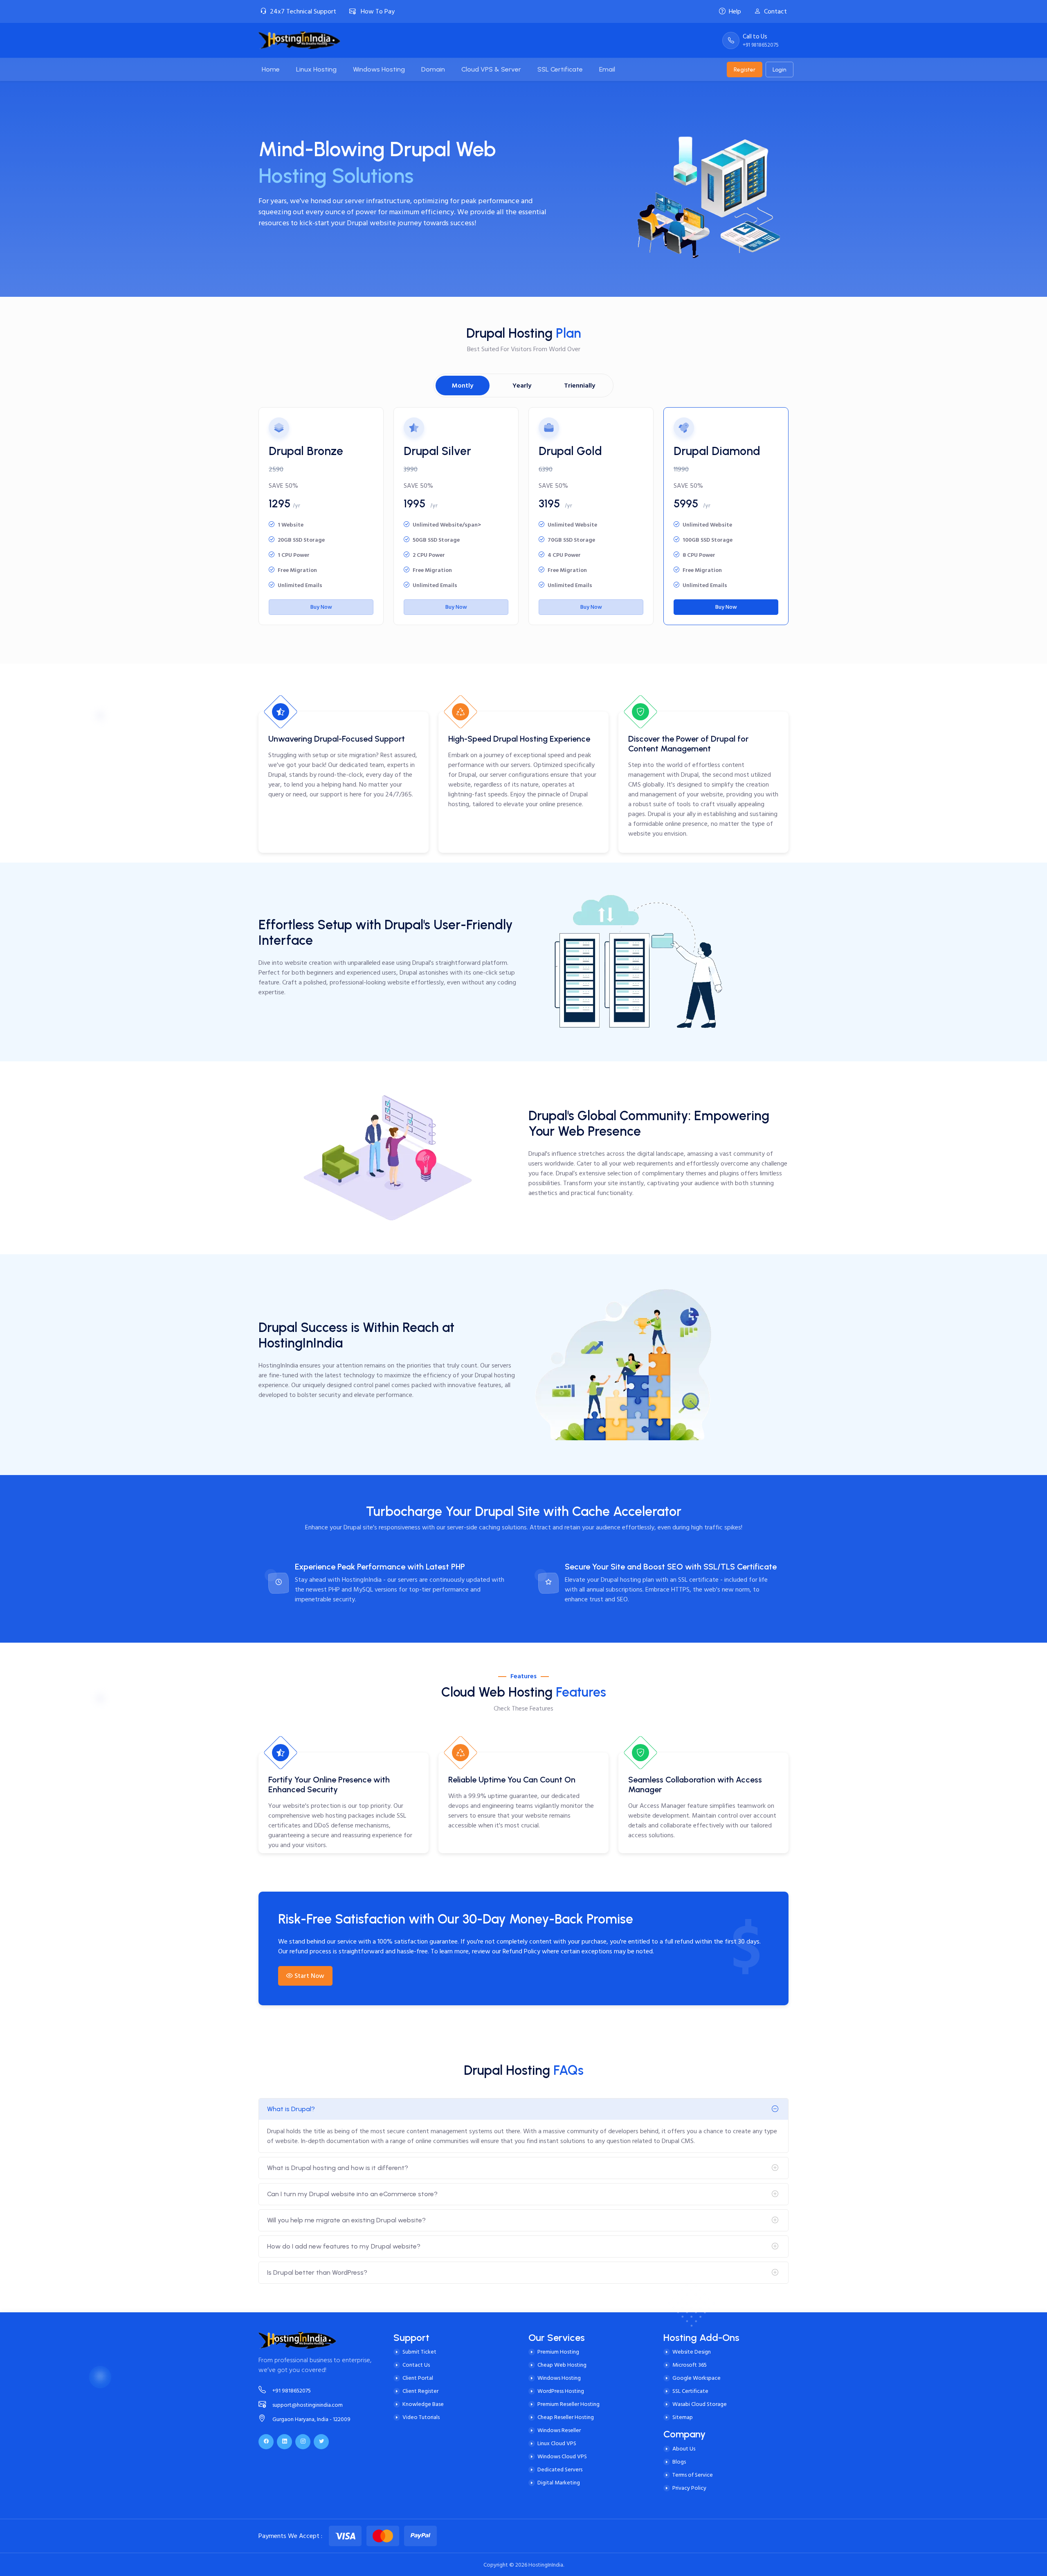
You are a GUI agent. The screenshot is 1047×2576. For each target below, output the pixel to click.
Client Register (420, 2391)
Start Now (309, 1976)
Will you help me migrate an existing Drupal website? (346, 2220)
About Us (684, 2449)
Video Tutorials (421, 2417)
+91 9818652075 (292, 2391)
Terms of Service (693, 2475)
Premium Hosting (558, 2352)
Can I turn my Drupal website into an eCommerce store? (352, 2194)
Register (745, 70)
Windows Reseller (559, 2430)
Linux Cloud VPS (557, 2443)
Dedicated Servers (560, 2470)
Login (780, 70)
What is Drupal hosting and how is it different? (338, 2168)
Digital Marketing (559, 2483)
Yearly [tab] (522, 386)
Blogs (679, 2462)
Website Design (692, 2352)
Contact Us (416, 2365)
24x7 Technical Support (303, 11)
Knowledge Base (423, 2404)
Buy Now (321, 607)
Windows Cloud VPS (562, 2456)
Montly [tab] (463, 386)
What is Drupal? (291, 2109)
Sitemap (683, 2417)
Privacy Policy (689, 2488)
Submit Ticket (419, 2352)
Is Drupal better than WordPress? (317, 2272)
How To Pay (378, 11)
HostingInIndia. (546, 2565)
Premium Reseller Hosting (568, 2404)
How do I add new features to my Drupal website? (344, 2246)
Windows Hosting (559, 2378)
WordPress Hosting (561, 2391)
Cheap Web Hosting (562, 2365)
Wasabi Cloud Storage (700, 2404)
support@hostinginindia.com (308, 2405)
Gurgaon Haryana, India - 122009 (311, 2419)
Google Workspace (697, 2378)
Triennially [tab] (580, 386)
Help (735, 11)
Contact (775, 11)
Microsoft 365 (690, 2365)
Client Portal (418, 2378)
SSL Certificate (690, 2391)
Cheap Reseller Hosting (566, 2417)
